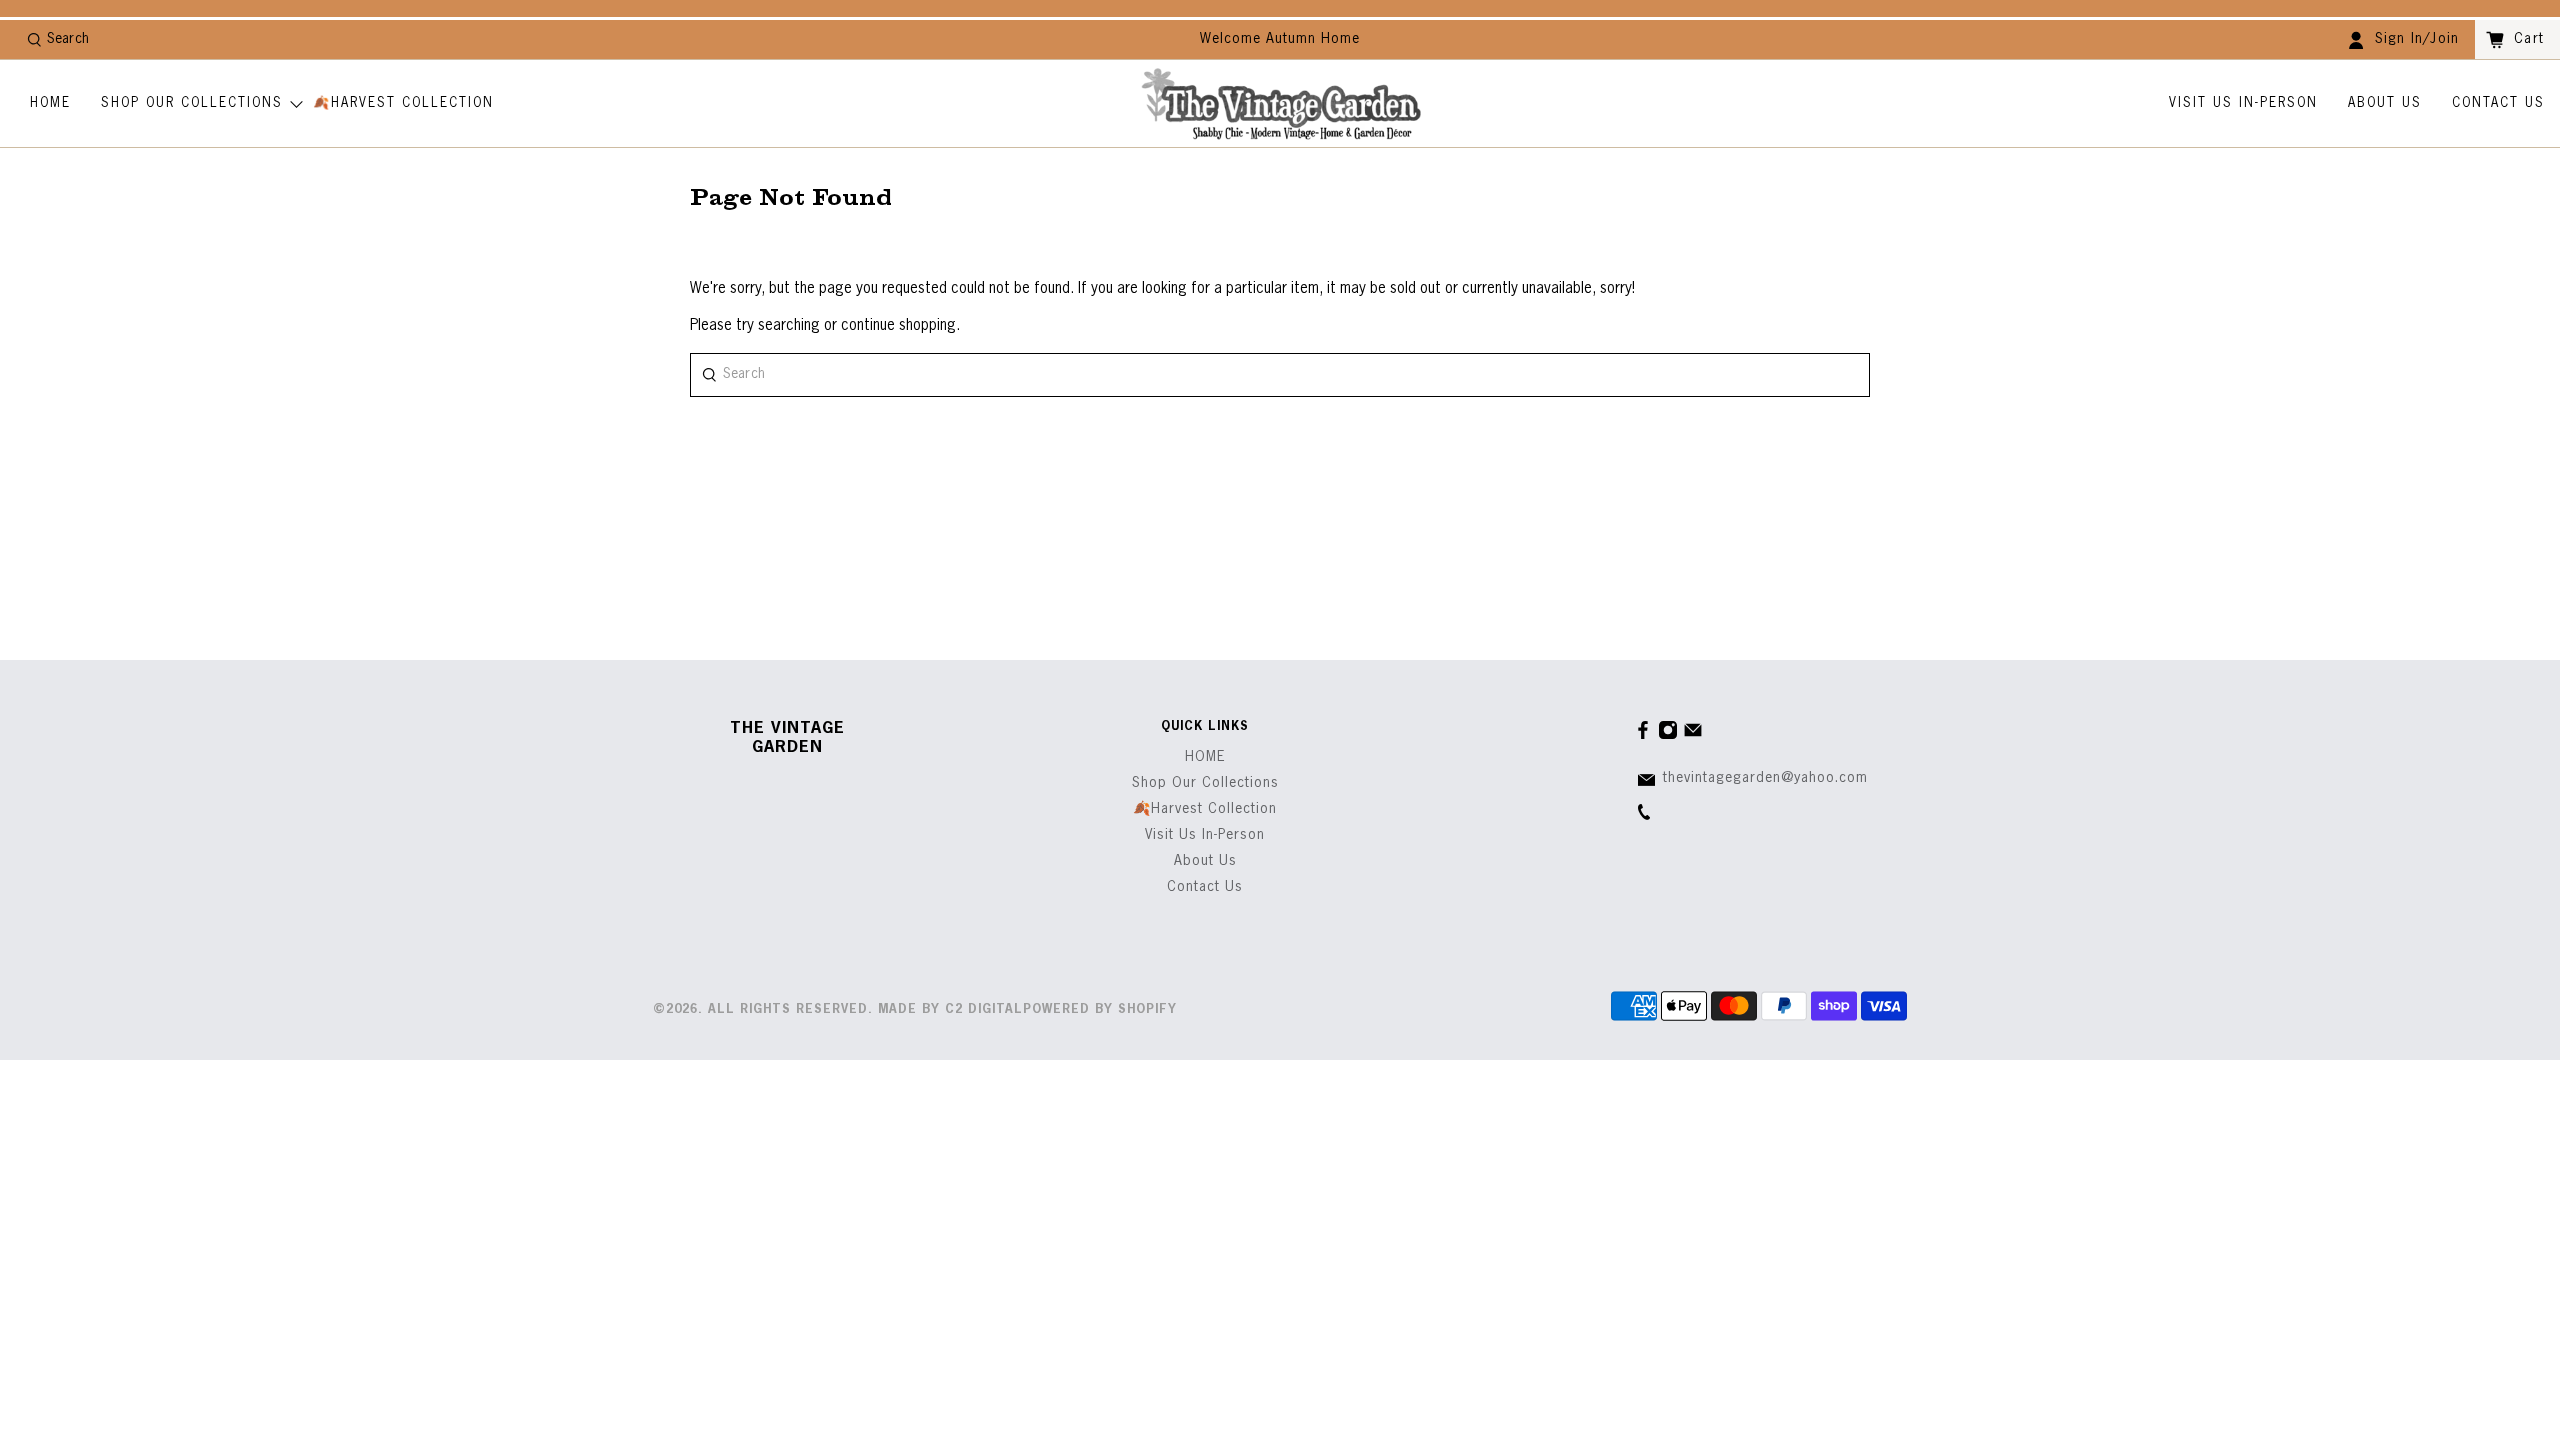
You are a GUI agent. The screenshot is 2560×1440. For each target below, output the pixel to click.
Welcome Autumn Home (1280, 39)
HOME (50, 103)
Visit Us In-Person (2243, 103)
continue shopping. (898, 325)
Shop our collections (192, 103)
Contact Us (2498, 103)
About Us (2385, 103)
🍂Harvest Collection (403, 103)
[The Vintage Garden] (1281, 104)
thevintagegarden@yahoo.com (1765, 778)
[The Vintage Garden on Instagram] (1668, 736)
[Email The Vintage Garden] (1693, 736)
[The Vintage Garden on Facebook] (1643, 736)
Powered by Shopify (1100, 1010)
